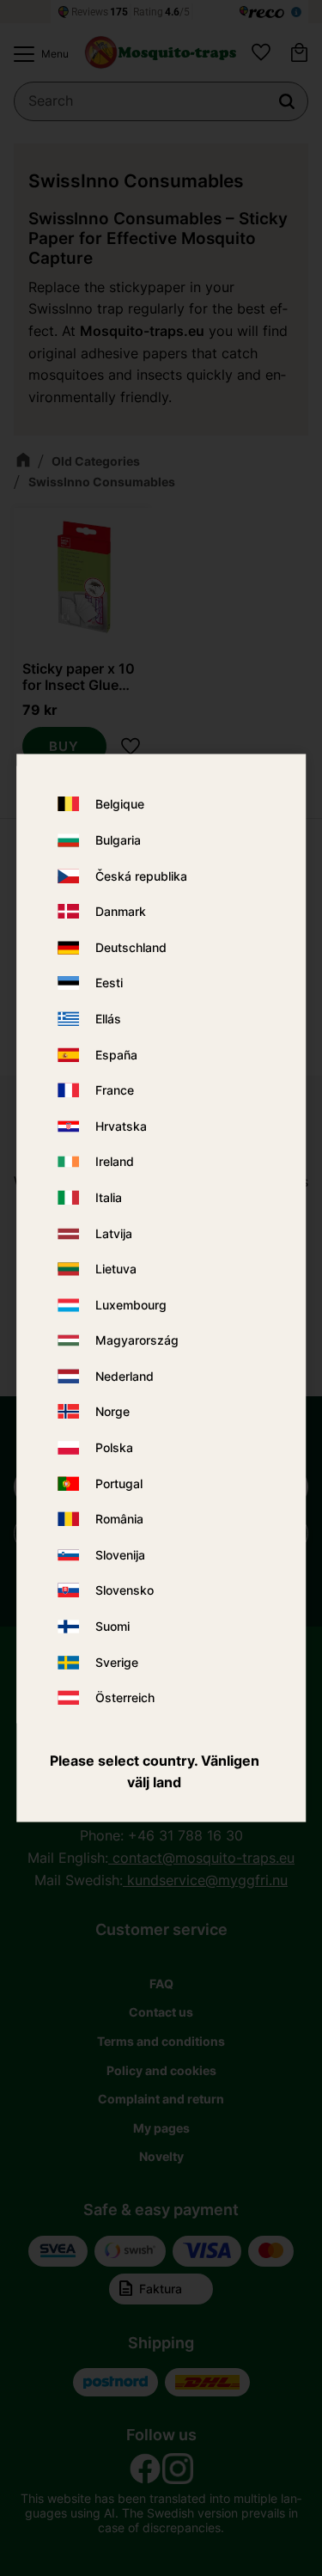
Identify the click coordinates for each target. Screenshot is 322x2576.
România (119, 1520)
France (115, 1091)
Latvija (114, 1233)
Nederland (125, 1376)
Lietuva (116, 1270)
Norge (112, 1412)
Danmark (121, 912)
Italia (109, 1197)
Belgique (120, 805)
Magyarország (137, 1341)
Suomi (112, 1627)
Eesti (109, 983)
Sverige (117, 1662)
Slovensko (125, 1591)
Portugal (119, 1483)
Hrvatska (121, 1126)
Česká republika (141, 876)
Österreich (125, 1698)
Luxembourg (131, 1305)
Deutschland (131, 947)
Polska (114, 1448)
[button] (37, 54)
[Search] (287, 101)
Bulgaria (118, 840)
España (116, 1055)
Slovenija (120, 1555)
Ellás (108, 1019)
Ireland (115, 1162)
